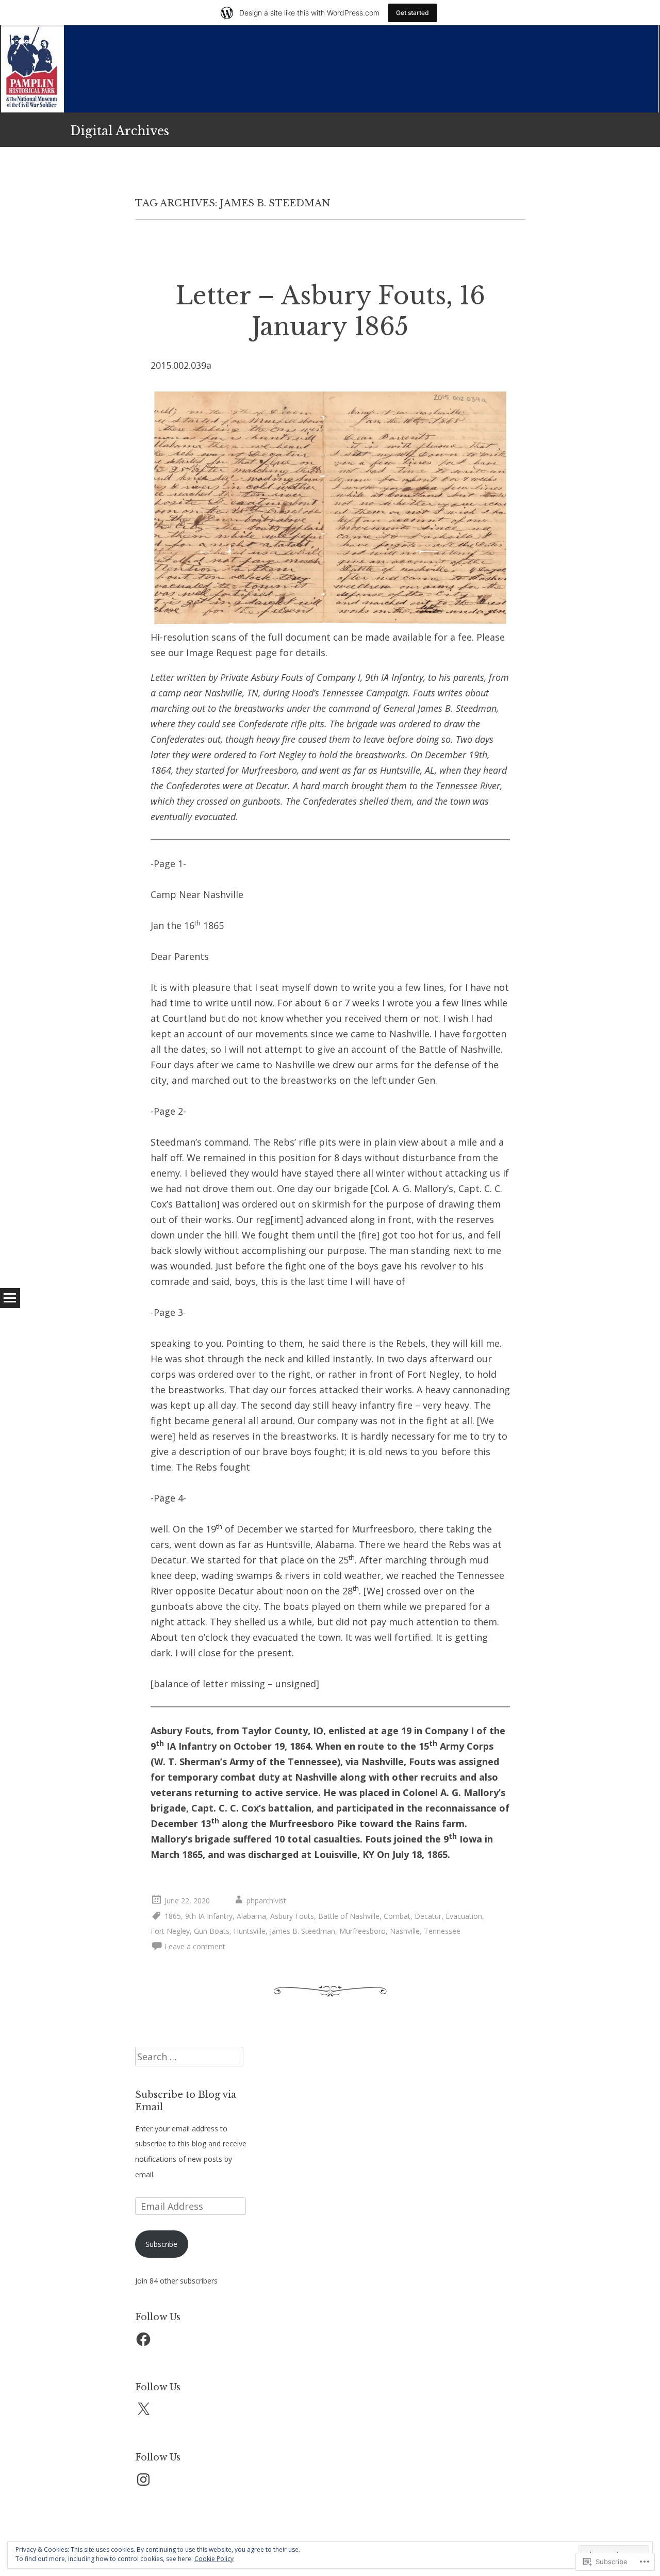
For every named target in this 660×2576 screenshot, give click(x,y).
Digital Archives (120, 131)
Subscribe (161, 2244)
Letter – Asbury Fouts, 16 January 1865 (330, 311)
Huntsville (250, 1931)
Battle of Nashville (349, 1916)
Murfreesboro (362, 1931)
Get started (412, 13)
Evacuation (464, 1916)
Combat (397, 1916)
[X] (143, 2409)
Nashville (405, 1931)
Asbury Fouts (292, 1916)
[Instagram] (143, 2480)
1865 (173, 1916)
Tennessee (442, 1931)
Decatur (428, 1916)
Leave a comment (195, 1946)
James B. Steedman (302, 1931)
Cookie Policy (214, 2559)
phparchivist (266, 1901)
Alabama (251, 1916)
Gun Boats (212, 1931)
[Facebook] (143, 2339)
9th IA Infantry (209, 1916)
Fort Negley (170, 1931)
